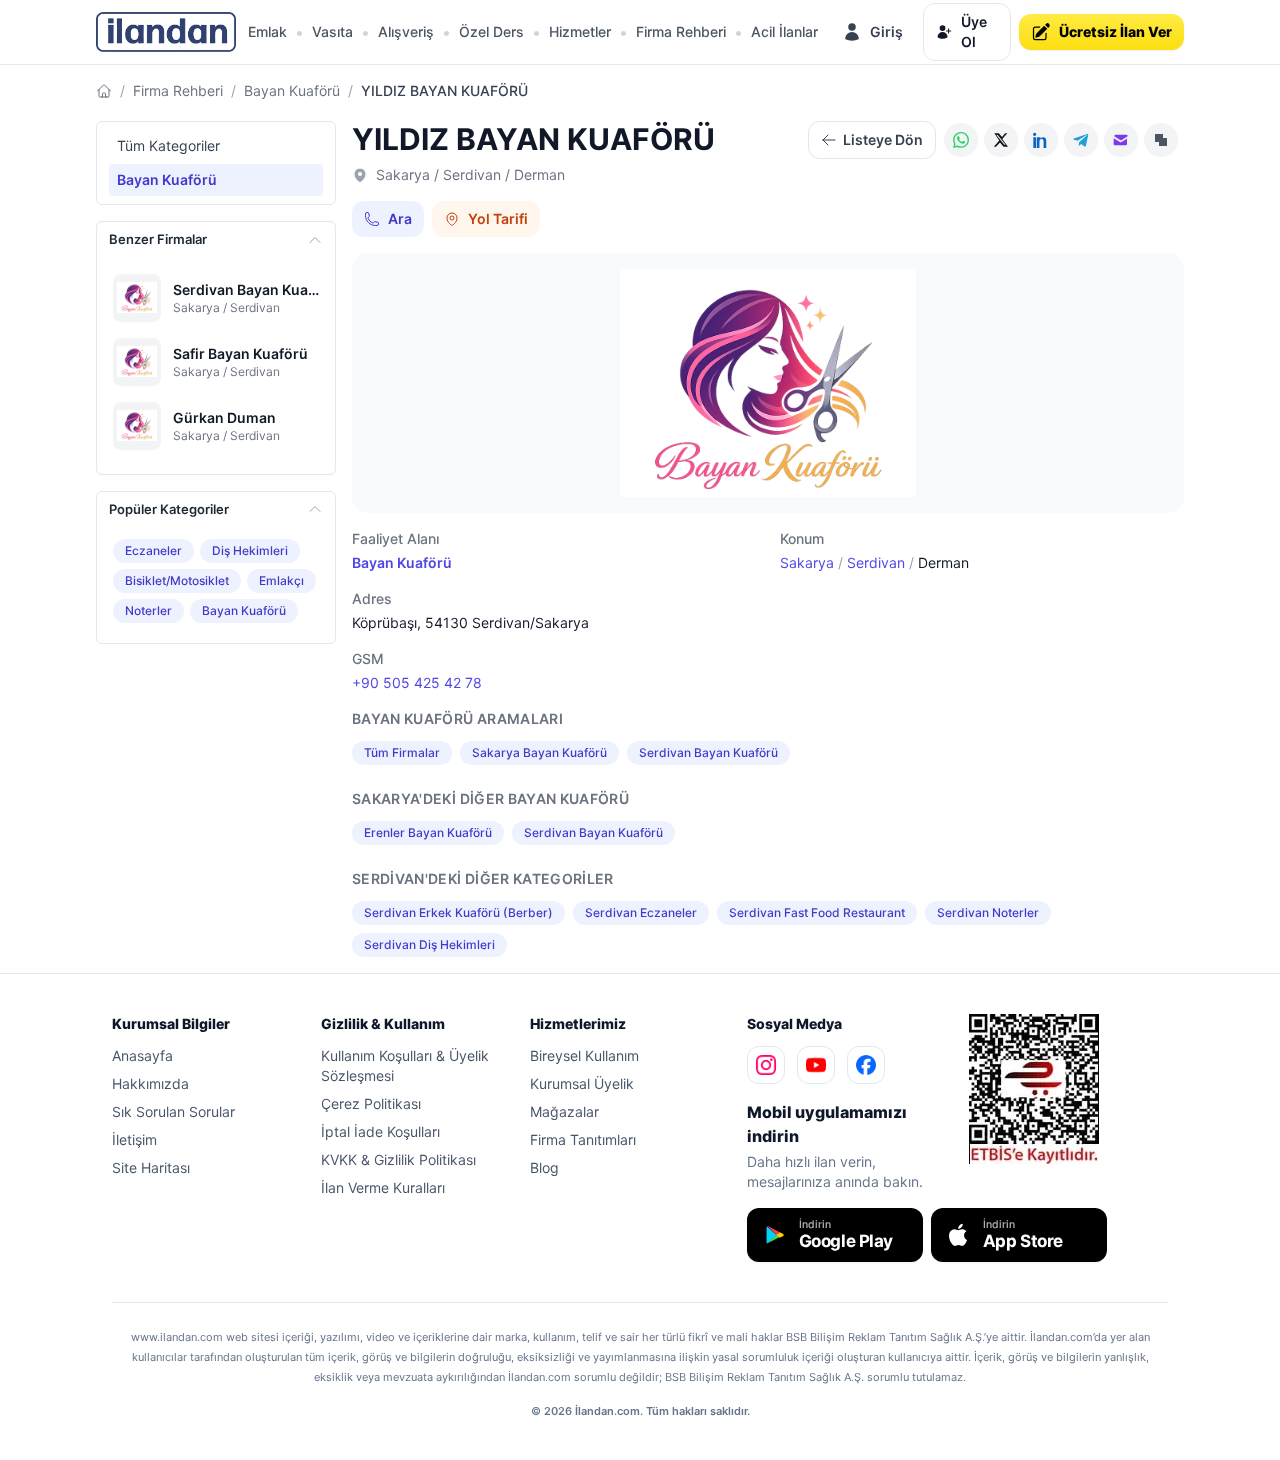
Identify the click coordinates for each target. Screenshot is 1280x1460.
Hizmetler (580, 31)
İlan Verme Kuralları (383, 1187)
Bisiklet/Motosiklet (177, 580)
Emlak (267, 31)
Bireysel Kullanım (584, 1055)
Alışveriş (406, 31)
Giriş (886, 31)
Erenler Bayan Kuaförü (428, 832)
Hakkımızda (150, 1083)
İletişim (134, 1139)
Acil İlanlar (784, 31)
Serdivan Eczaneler (641, 912)
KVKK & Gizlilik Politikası (398, 1159)
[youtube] (816, 1065)
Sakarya (807, 562)
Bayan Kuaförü (292, 90)
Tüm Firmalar (402, 752)
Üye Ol (974, 31)
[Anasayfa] (104, 91)
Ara (400, 218)
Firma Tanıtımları (583, 1139)
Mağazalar (564, 1111)
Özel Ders (491, 31)
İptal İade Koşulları (380, 1131)
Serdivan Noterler (988, 912)
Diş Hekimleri (250, 550)
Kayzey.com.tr (1004, 1178)
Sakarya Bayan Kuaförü (539, 752)
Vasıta (332, 31)
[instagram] (766, 1065)
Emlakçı (281, 580)
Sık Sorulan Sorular (173, 1111)
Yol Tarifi (498, 218)
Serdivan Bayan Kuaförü (708, 752)
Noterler (148, 610)
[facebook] (866, 1065)
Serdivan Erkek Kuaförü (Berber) (458, 912)
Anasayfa (142, 1055)
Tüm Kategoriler (168, 145)
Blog (544, 1167)
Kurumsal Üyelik (582, 1083)
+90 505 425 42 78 (417, 682)
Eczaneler (153, 550)
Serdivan (876, 562)
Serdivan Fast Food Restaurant (817, 912)
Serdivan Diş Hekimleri (429, 944)
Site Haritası (151, 1167)
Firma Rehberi (681, 31)
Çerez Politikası (371, 1103)
